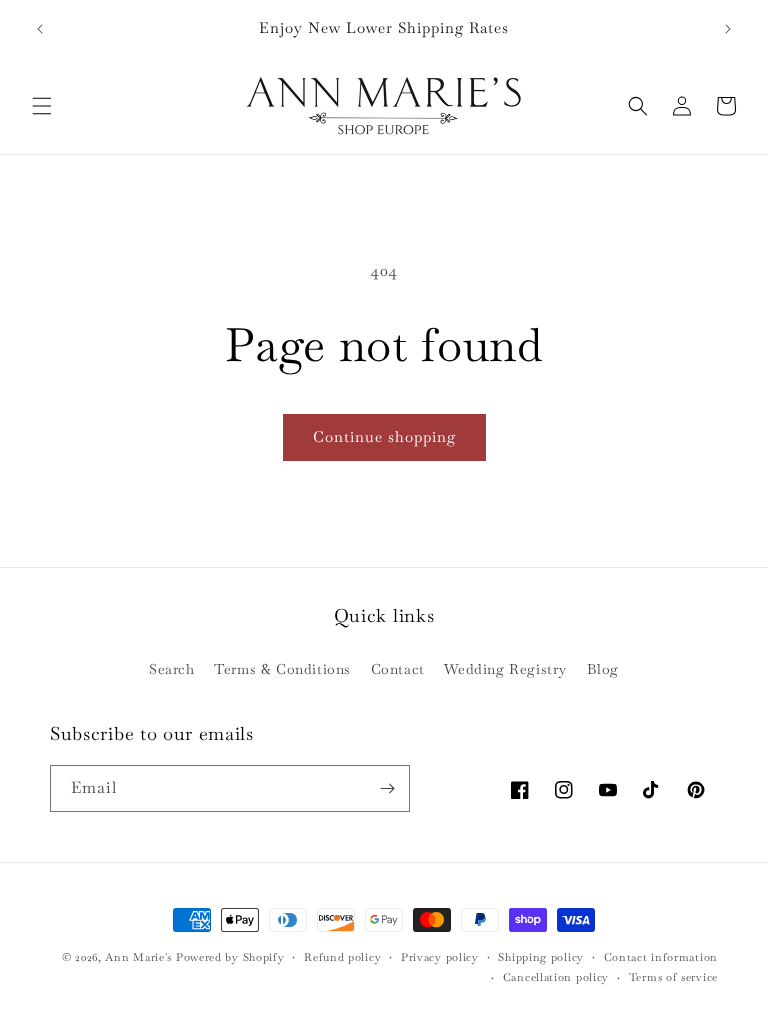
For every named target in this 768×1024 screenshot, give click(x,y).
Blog (603, 669)
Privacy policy (440, 957)
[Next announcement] (728, 29)
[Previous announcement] (40, 29)
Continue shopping (384, 436)
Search (172, 669)
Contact (398, 669)
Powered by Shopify (230, 957)
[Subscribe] (387, 788)
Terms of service (673, 977)
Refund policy (342, 957)
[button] (42, 106)
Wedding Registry (505, 669)
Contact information (661, 957)
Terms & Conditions (282, 669)
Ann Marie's (138, 957)
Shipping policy (541, 957)
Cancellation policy (556, 977)
